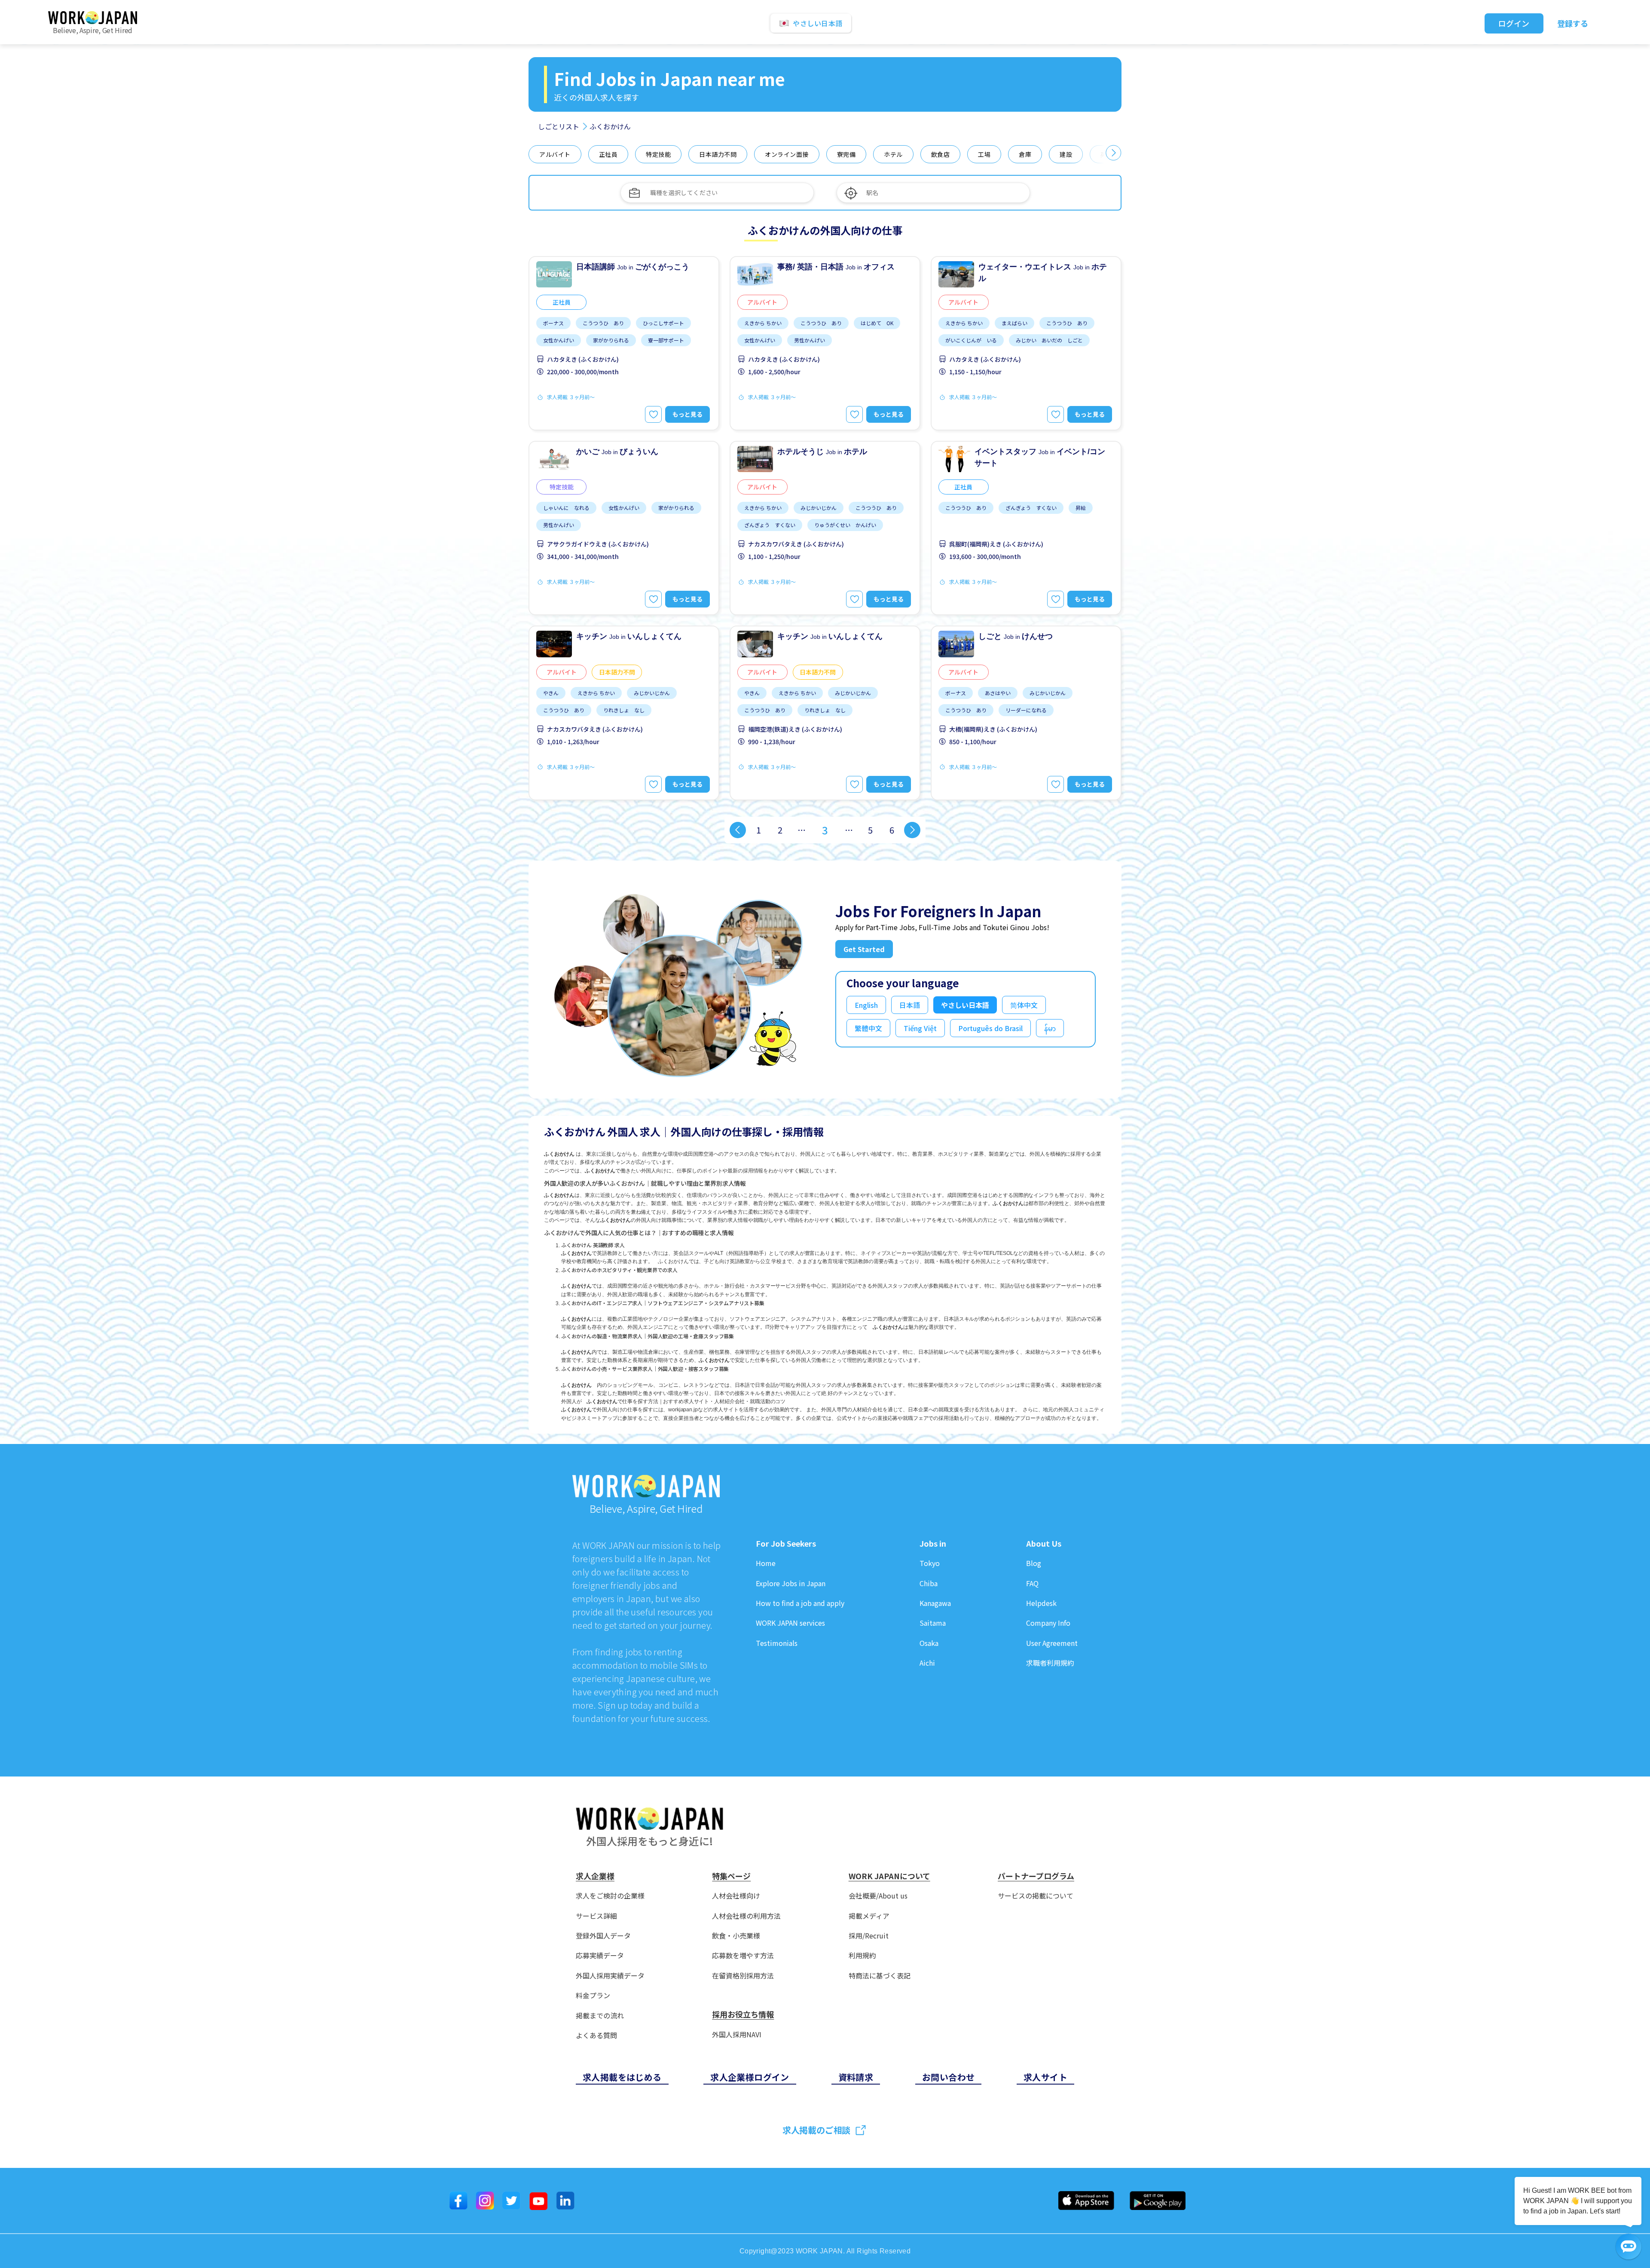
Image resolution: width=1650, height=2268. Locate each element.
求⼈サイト (1045, 2077)
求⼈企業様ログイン (750, 2077)
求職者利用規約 (1050, 1663)
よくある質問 (596, 2035)
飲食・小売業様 (736, 1936)
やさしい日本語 (965, 1005)
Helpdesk (1041, 1603)
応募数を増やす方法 (743, 1955)
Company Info (1048, 1623)
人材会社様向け (736, 1896)
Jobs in (933, 1544)
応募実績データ (600, 1955)
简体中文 (1024, 1005)
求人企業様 (595, 1876)
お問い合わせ (948, 2077)
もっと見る (687, 414)
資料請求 (856, 2077)
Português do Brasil (990, 1028)
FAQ (1032, 1583)
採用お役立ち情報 (743, 2015)
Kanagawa (935, 1603)
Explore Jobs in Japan (791, 1583)
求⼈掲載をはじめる (622, 2077)
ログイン (1514, 23)
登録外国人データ (603, 1936)
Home (766, 1563)
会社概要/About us (878, 1896)
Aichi (927, 1663)
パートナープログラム (1036, 1876)
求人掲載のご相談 (816, 2130)
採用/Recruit (869, 1936)
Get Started (864, 949)
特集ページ (731, 1876)
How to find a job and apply (800, 1603)
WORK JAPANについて (889, 1876)
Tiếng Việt (920, 1028)
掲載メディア (869, 1916)
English (866, 1005)
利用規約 (862, 1955)
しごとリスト (559, 126)
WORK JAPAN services (790, 1623)
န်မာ (1050, 1028)
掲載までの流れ (600, 2016)
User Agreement (1052, 1643)
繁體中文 (868, 1028)
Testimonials (777, 1643)
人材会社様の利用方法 (746, 1916)
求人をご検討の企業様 (610, 1896)
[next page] (912, 830)
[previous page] (738, 830)
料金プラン (593, 1995)
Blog (1034, 1563)
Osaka (929, 1643)
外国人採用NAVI (737, 2034)
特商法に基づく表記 (880, 1976)
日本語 (910, 1005)
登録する (1573, 23)
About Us (1044, 1544)
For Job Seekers (786, 1544)
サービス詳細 (596, 1916)
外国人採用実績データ (610, 1976)
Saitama (933, 1623)
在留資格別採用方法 (743, 1976)
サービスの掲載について (1036, 1896)
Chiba (929, 1583)
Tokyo (930, 1563)
